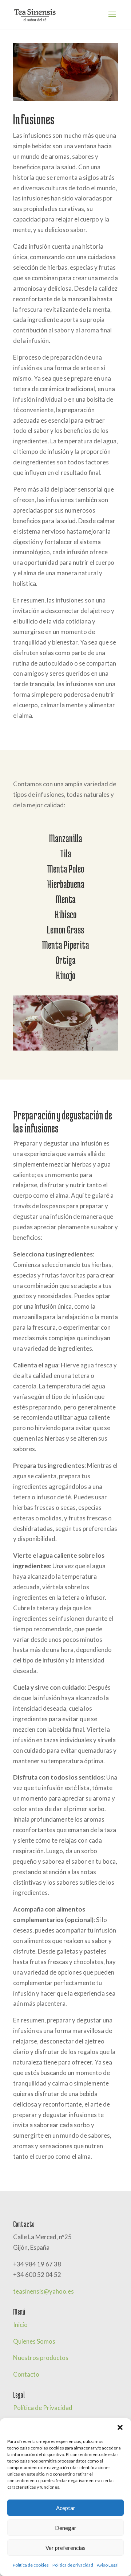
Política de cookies (31, 2565)
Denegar (66, 2528)
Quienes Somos (34, 2341)
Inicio (20, 2325)
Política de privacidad (73, 2565)
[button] (120, 2427)
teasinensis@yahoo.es (43, 2291)
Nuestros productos (41, 2358)
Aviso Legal (108, 2565)
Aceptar (66, 2508)
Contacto (26, 2374)
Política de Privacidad (43, 2408)
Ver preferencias (65, 2548)
